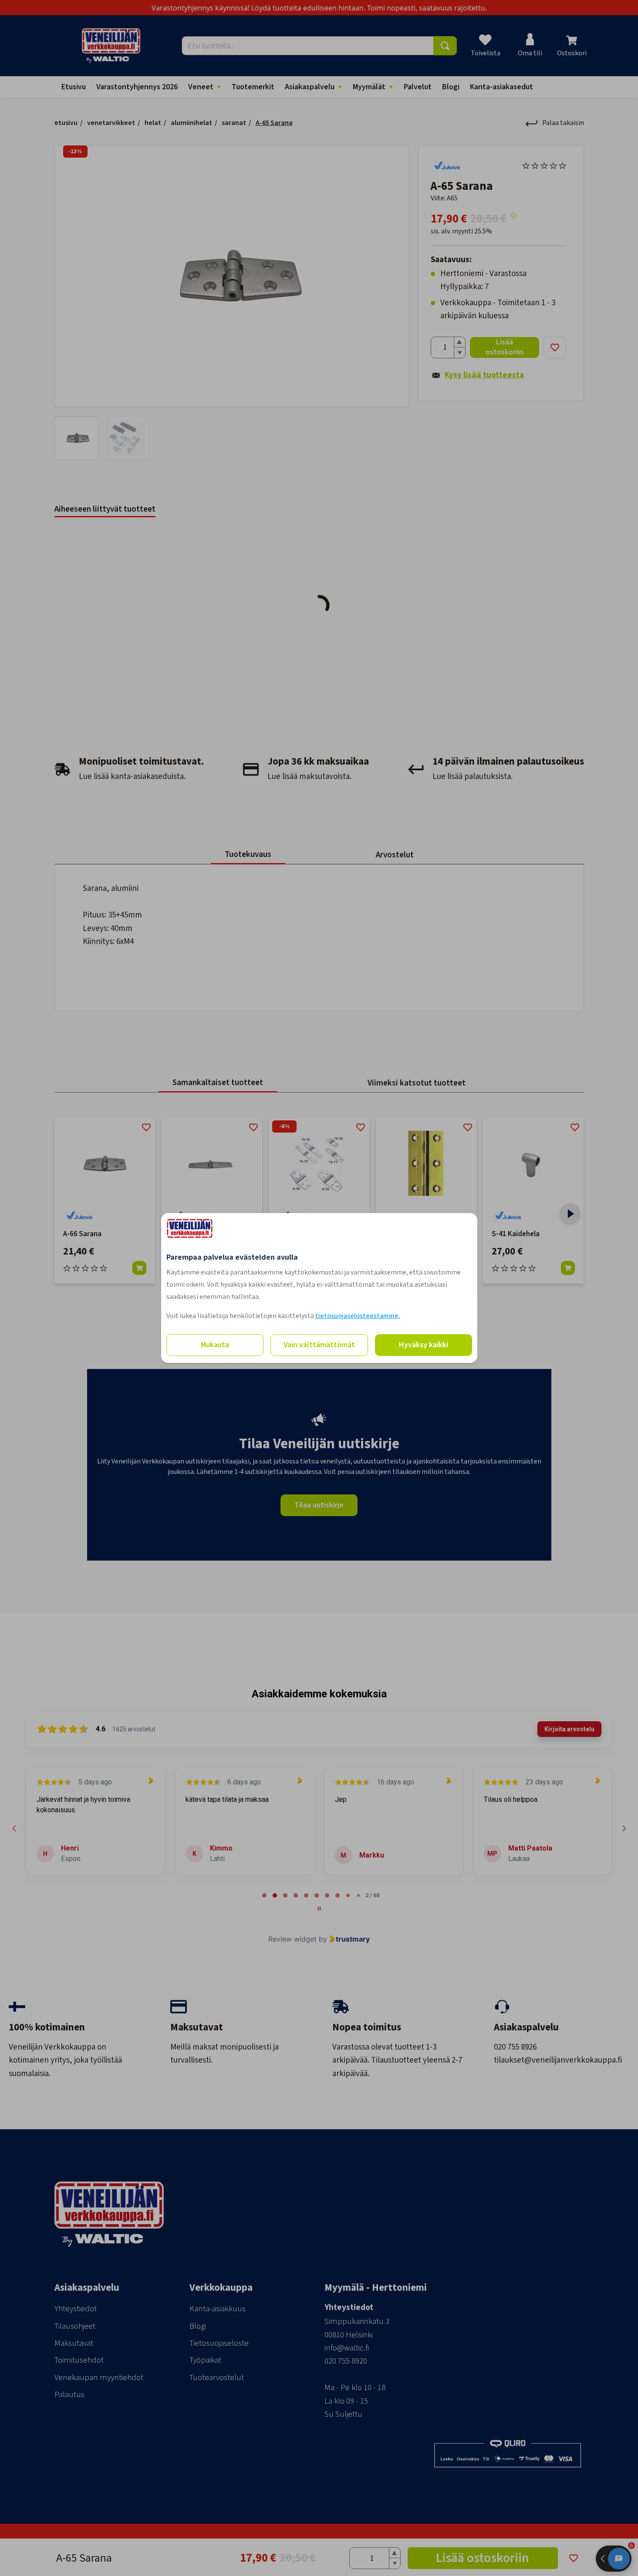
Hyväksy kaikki (424, 1345)
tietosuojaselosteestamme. (358, 1316)
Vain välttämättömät (319, 1345)
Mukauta (215, 1345)
